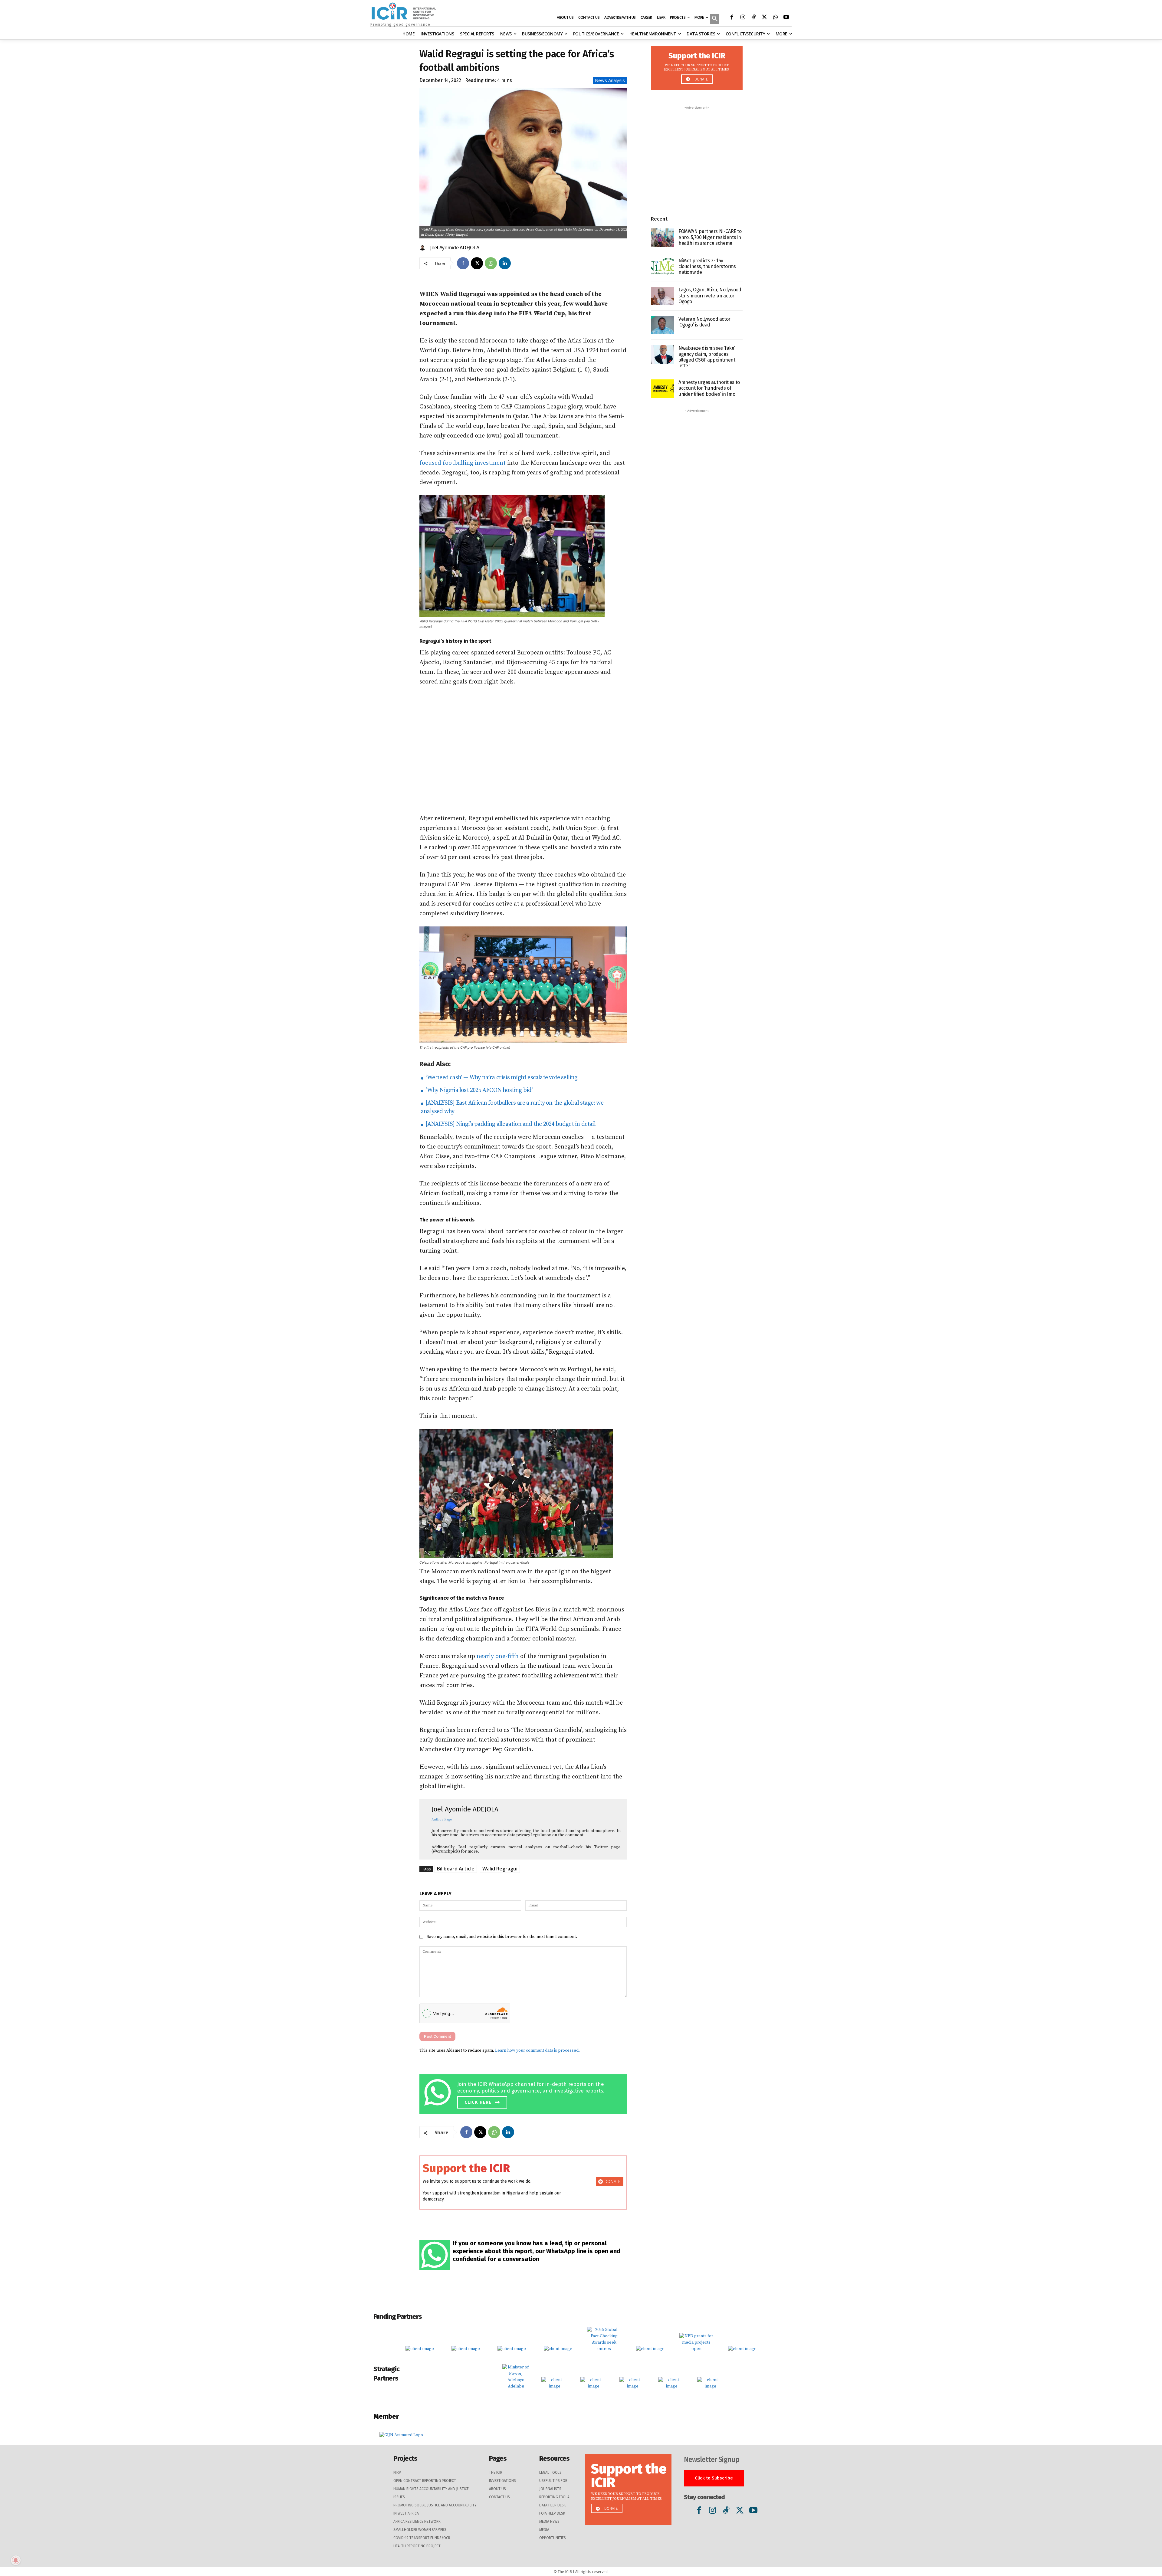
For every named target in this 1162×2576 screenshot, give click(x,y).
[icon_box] (525, 2093)
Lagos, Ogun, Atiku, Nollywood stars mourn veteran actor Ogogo (710, 295)
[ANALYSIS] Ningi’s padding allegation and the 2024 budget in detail (510, 1124)
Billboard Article (456, 1869)
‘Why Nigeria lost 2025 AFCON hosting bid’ (478, 1090)
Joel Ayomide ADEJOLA (455, 247)
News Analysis (610, 80)
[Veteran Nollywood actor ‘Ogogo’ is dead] (662, 325)
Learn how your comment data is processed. (537, 2050)
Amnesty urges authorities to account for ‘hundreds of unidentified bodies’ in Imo (709, 388)
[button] (715, 19)
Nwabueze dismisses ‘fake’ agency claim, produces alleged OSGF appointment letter (707, 357)
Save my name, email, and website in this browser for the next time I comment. (502, 1937)
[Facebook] (732, 18)
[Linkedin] (505, 263)
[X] (764, 18)
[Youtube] (786, 18)
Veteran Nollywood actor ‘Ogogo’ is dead (704, 322)
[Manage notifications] (16, 2560)
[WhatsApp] (775, 18)
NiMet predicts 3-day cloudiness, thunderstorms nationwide (707, 266)
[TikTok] (753, 18)
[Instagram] (743, 18)
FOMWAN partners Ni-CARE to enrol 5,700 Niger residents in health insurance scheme (710, 237)
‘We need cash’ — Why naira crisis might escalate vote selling (501, 1078)
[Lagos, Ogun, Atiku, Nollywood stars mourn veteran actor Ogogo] (662, 296)
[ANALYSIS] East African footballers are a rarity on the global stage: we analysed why (512, 1107)
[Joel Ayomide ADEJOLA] (423, 247)
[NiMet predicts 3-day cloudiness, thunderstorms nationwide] (662, 267)
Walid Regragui (500, 1869)
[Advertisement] (523, 750)
